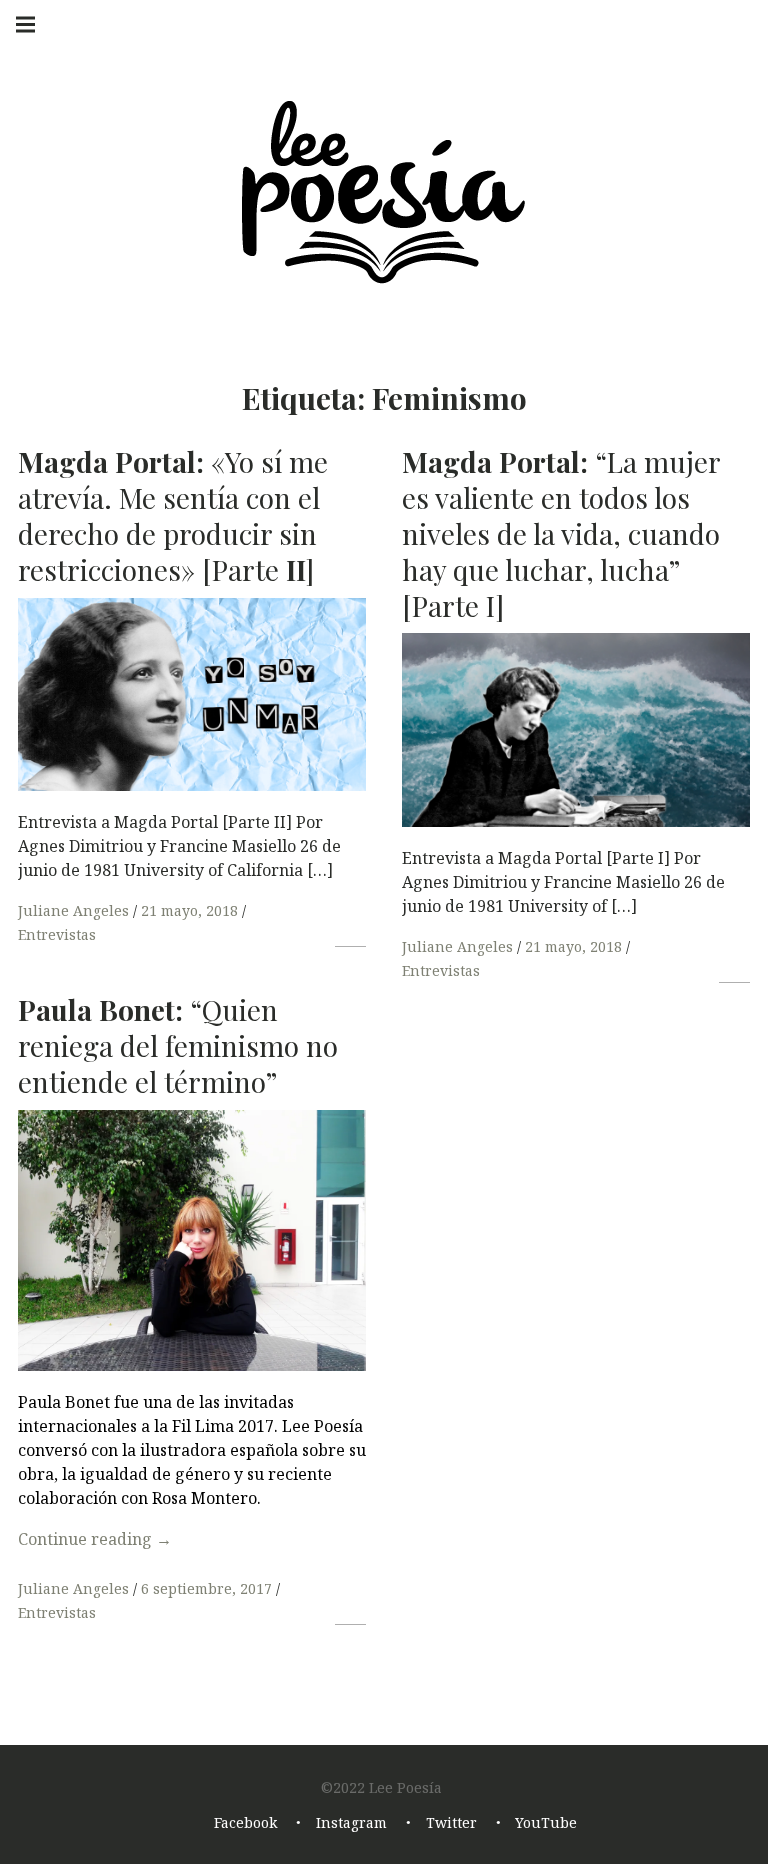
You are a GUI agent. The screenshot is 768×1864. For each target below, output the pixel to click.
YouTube (546, 1822)
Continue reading (95, 1539)
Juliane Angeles (75, 910)
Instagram (351, 1822)
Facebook (245, 1822)
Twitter (451, 1822)
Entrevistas (57, 934)
